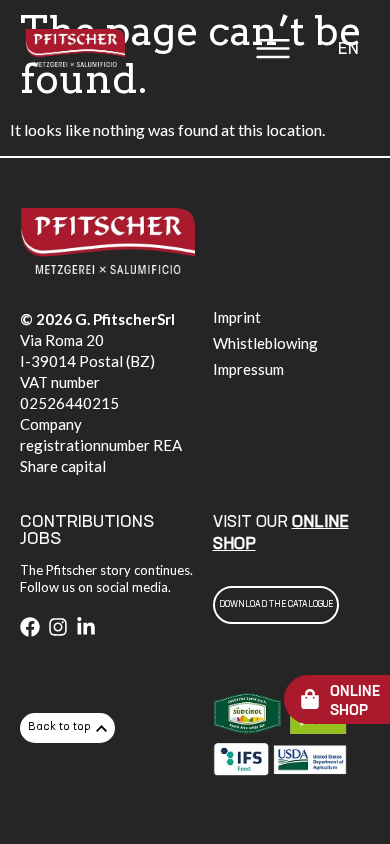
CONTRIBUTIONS (87, 522)
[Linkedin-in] (86, 627)
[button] (273, 51)
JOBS (40, 539)
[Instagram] (58, 627)
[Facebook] (30, 627)
